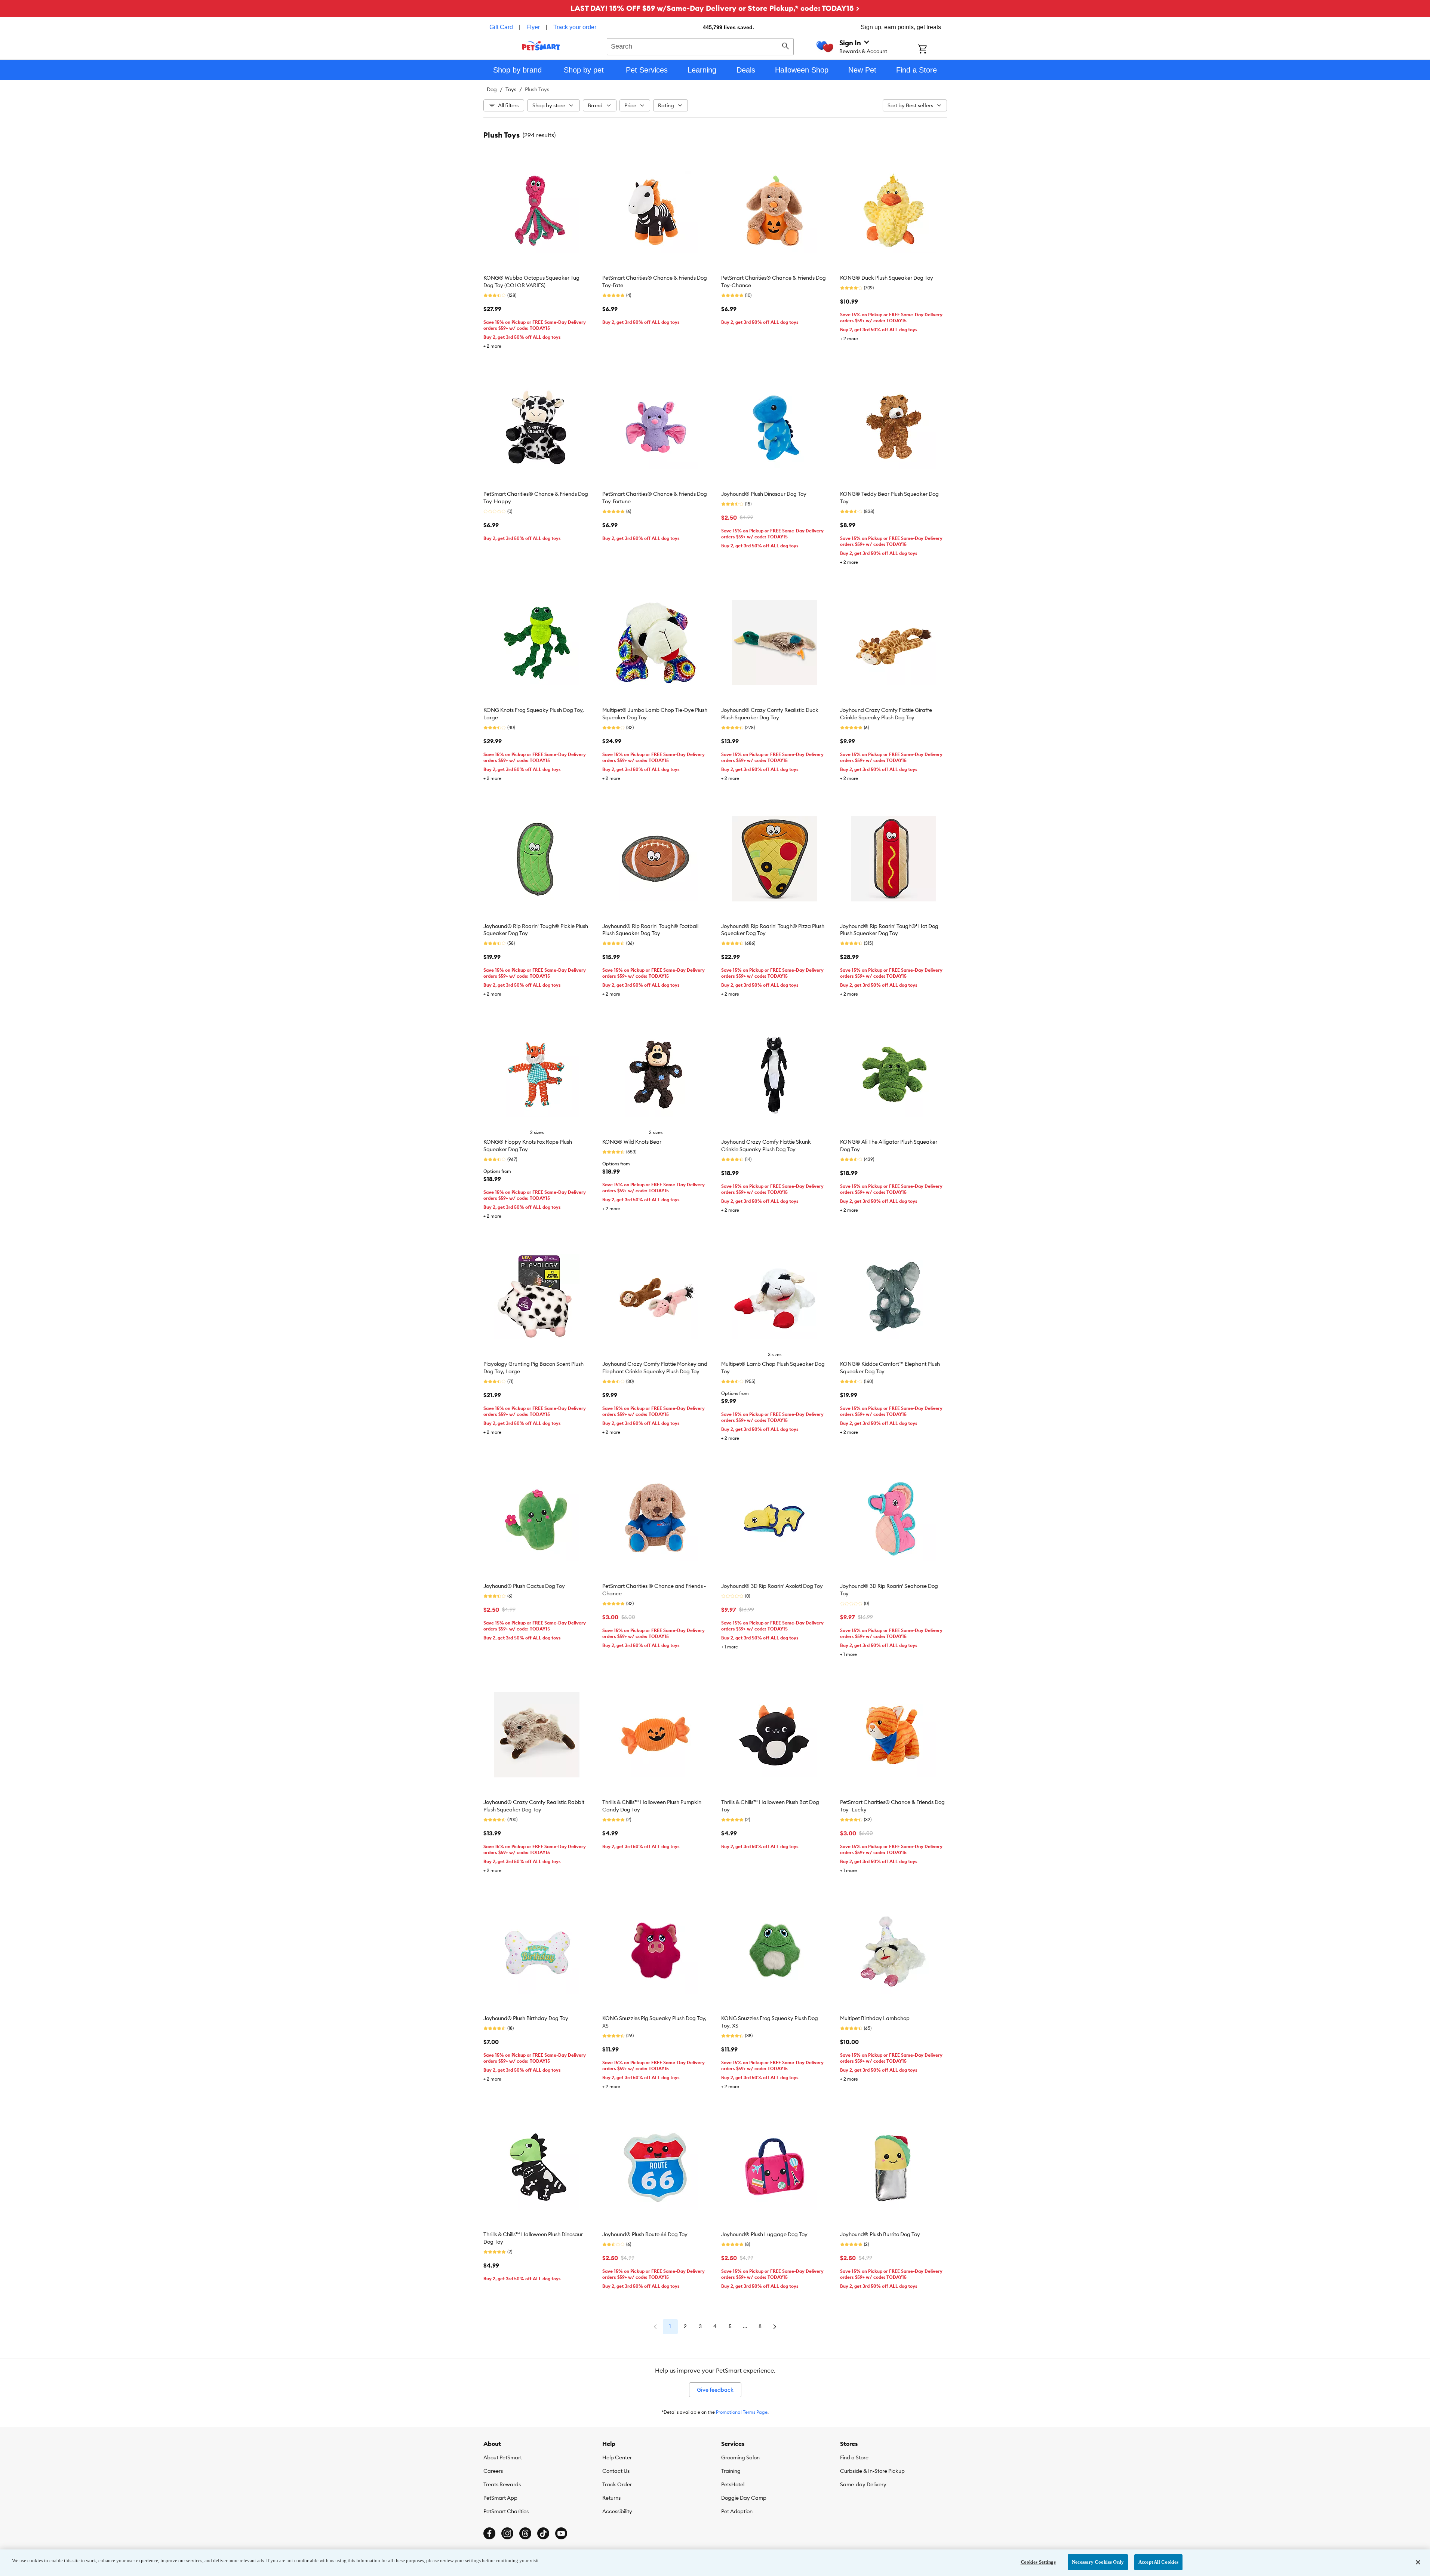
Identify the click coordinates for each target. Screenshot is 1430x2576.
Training (731, 2471)
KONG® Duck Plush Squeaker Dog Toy (887, 278)
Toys (511, 89)
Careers (493, 2471)
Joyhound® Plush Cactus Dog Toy (524, 1586)
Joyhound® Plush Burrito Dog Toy (880, 2234)
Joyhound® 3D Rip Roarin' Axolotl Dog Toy (772, 1586)
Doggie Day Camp (744, 2498)
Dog (492, 89)
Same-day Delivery (863, 2484)
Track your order (575, 27)
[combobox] (700, 46)
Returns (611, 2498)
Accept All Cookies (1158, 2562)
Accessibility (617, 2511)
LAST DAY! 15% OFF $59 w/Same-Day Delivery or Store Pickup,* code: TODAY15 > (715, 8)
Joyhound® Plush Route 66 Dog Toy (645, 2234)
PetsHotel (733, 2484)
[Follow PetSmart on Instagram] (507, 2533)
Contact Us (616, 2471)
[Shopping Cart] (932, 50)
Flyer (533, 27)
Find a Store (854, 2457)
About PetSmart (503, 2457)
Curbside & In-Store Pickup (872, 2471)
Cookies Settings (1038, 2562)
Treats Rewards (502, 2484)
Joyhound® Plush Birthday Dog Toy (526, 2018)
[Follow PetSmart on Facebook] (489, 2533)
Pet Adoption (737, 2511)
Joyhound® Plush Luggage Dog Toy (764, 2234)
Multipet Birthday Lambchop (875, 2018)
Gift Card (501, 27)
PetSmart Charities (506, 2511)
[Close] (1418, 2562)
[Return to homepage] (541, 46)
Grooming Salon (740, 2457)
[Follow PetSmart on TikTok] (543, 2533)
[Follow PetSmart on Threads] (525, 2533)
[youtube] (561, 2533)
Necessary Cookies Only (1098, 2562)
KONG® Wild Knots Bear (632, 1142)
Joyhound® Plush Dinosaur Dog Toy (764, 494)
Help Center (617, 2457)
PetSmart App (500, 2498)
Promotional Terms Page (742, 2412)
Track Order (617, 2484)
